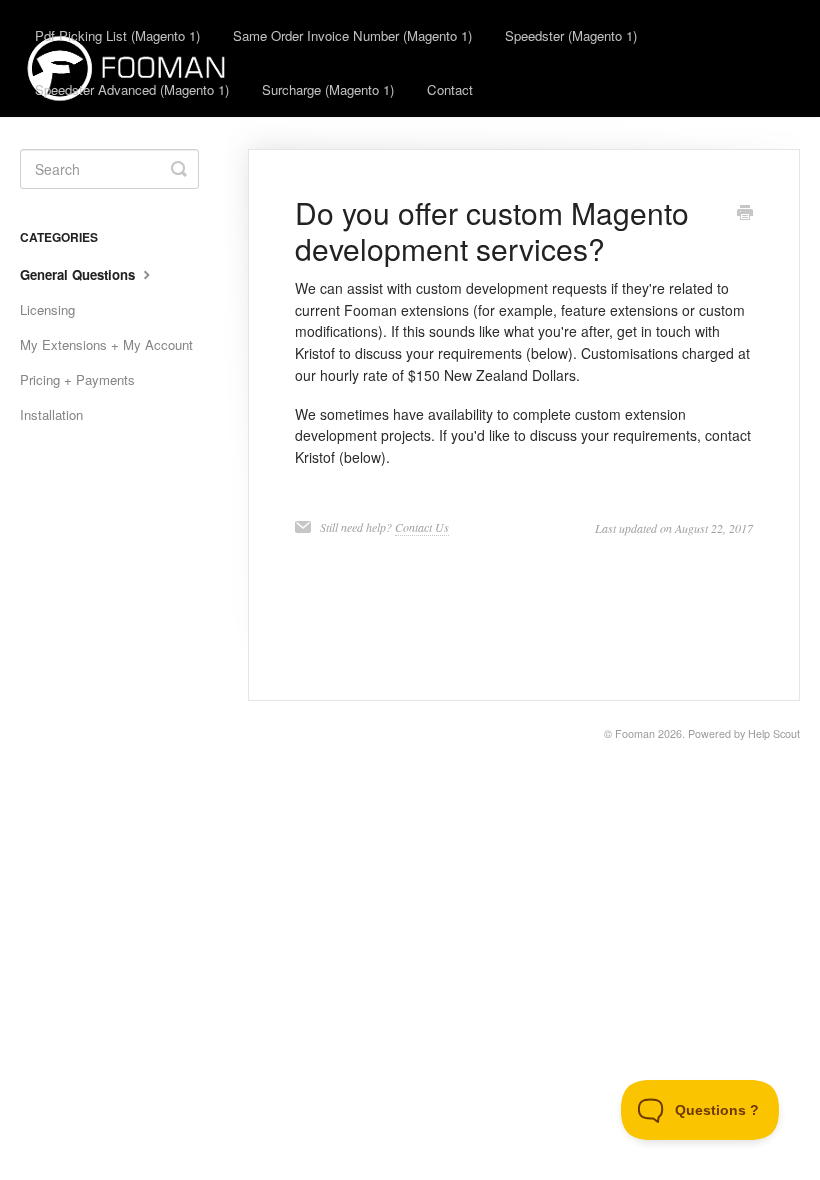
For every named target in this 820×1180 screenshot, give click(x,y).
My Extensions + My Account (106, 344)
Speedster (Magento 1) (571, 35)
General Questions (79, 274)
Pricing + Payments (77, 379)
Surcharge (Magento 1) (328, 89)
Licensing (47, 309)
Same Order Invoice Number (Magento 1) (352, 35)
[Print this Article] (745, 214)
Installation (51, 414)
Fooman (635, 733)
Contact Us (422, 527)
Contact (450, 89)
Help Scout (774, 733)
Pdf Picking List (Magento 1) (117, 35)
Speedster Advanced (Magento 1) (132, 89)
